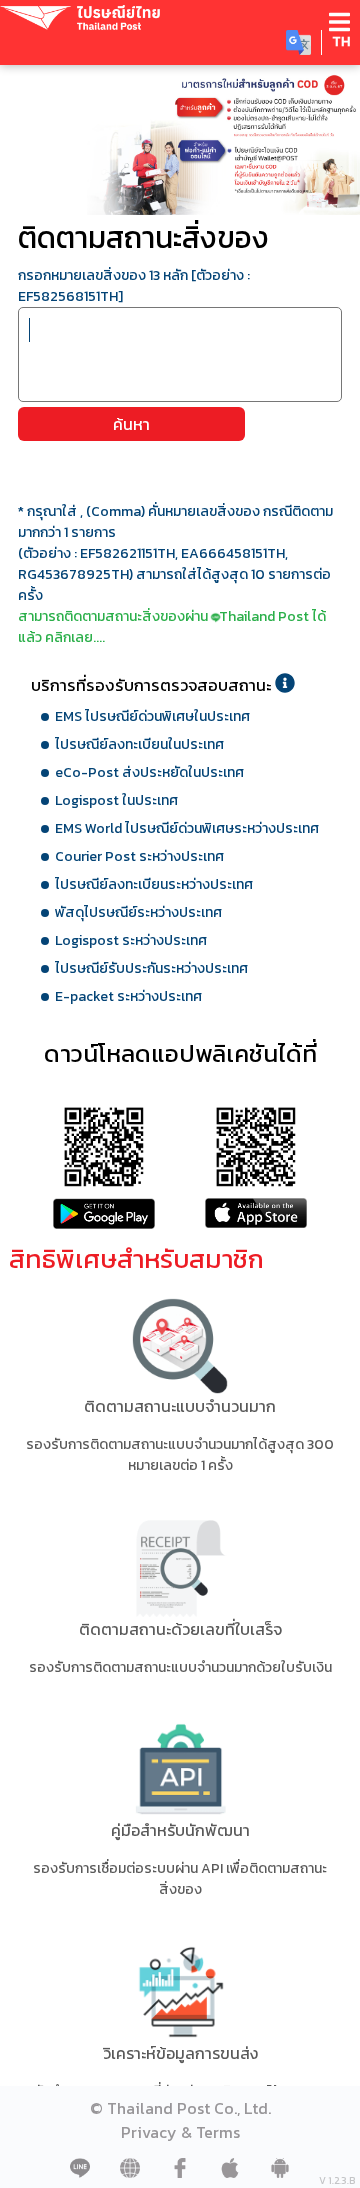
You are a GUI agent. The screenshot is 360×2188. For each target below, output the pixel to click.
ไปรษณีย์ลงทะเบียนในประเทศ (139, 744)
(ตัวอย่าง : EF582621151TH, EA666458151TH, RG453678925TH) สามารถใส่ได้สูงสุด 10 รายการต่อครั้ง (174, 574)
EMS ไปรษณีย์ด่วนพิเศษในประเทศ (152, 716)
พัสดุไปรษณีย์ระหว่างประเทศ (138, 912)
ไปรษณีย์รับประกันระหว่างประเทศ (151, 968)
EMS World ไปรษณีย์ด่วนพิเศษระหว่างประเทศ (187, 828)
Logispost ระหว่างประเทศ (131, 940)
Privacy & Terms (180, 2132)
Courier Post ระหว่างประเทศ (139, 856)
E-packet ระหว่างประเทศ (128, 996)
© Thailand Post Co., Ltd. (180, 2108)
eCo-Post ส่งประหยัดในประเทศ (149, 772)
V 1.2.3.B (337, 2180)
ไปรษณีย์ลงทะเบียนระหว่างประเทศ (154, 884)
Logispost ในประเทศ (116, 800)
